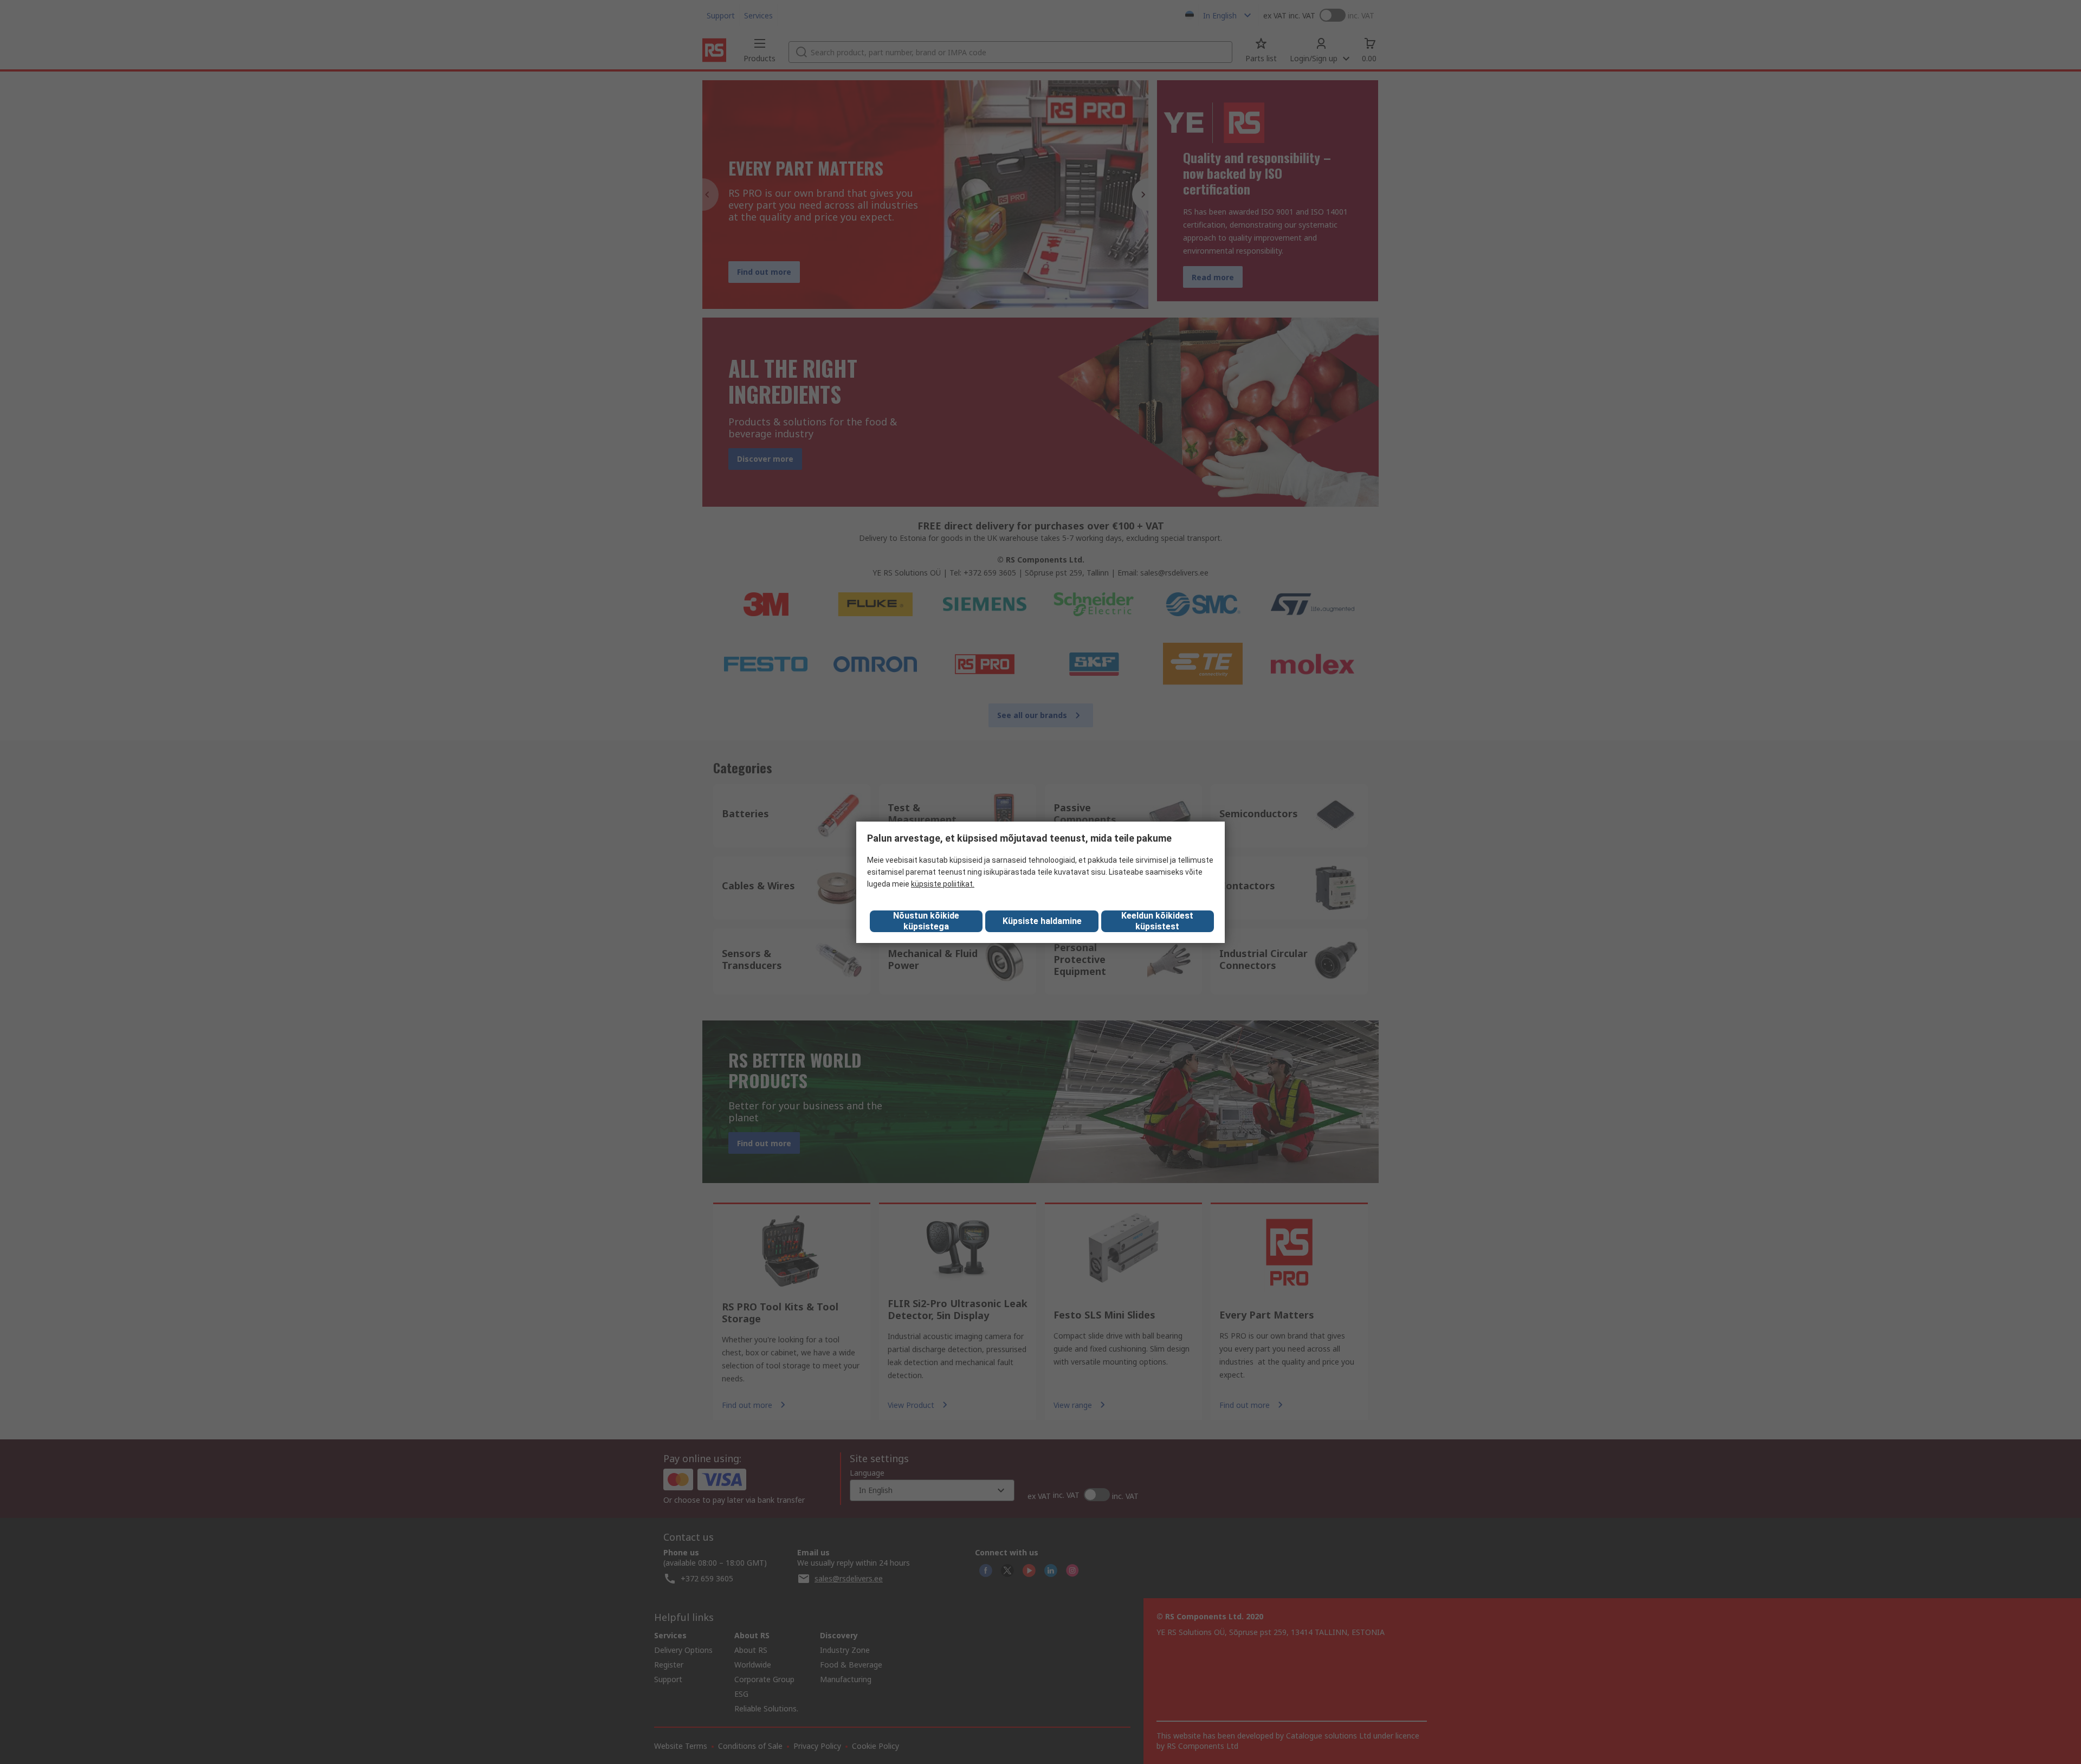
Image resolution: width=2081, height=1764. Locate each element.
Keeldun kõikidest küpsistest (1157, 921)
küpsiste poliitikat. (943, 884)
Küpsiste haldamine (1042, 921)
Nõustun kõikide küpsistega (926, 921)
